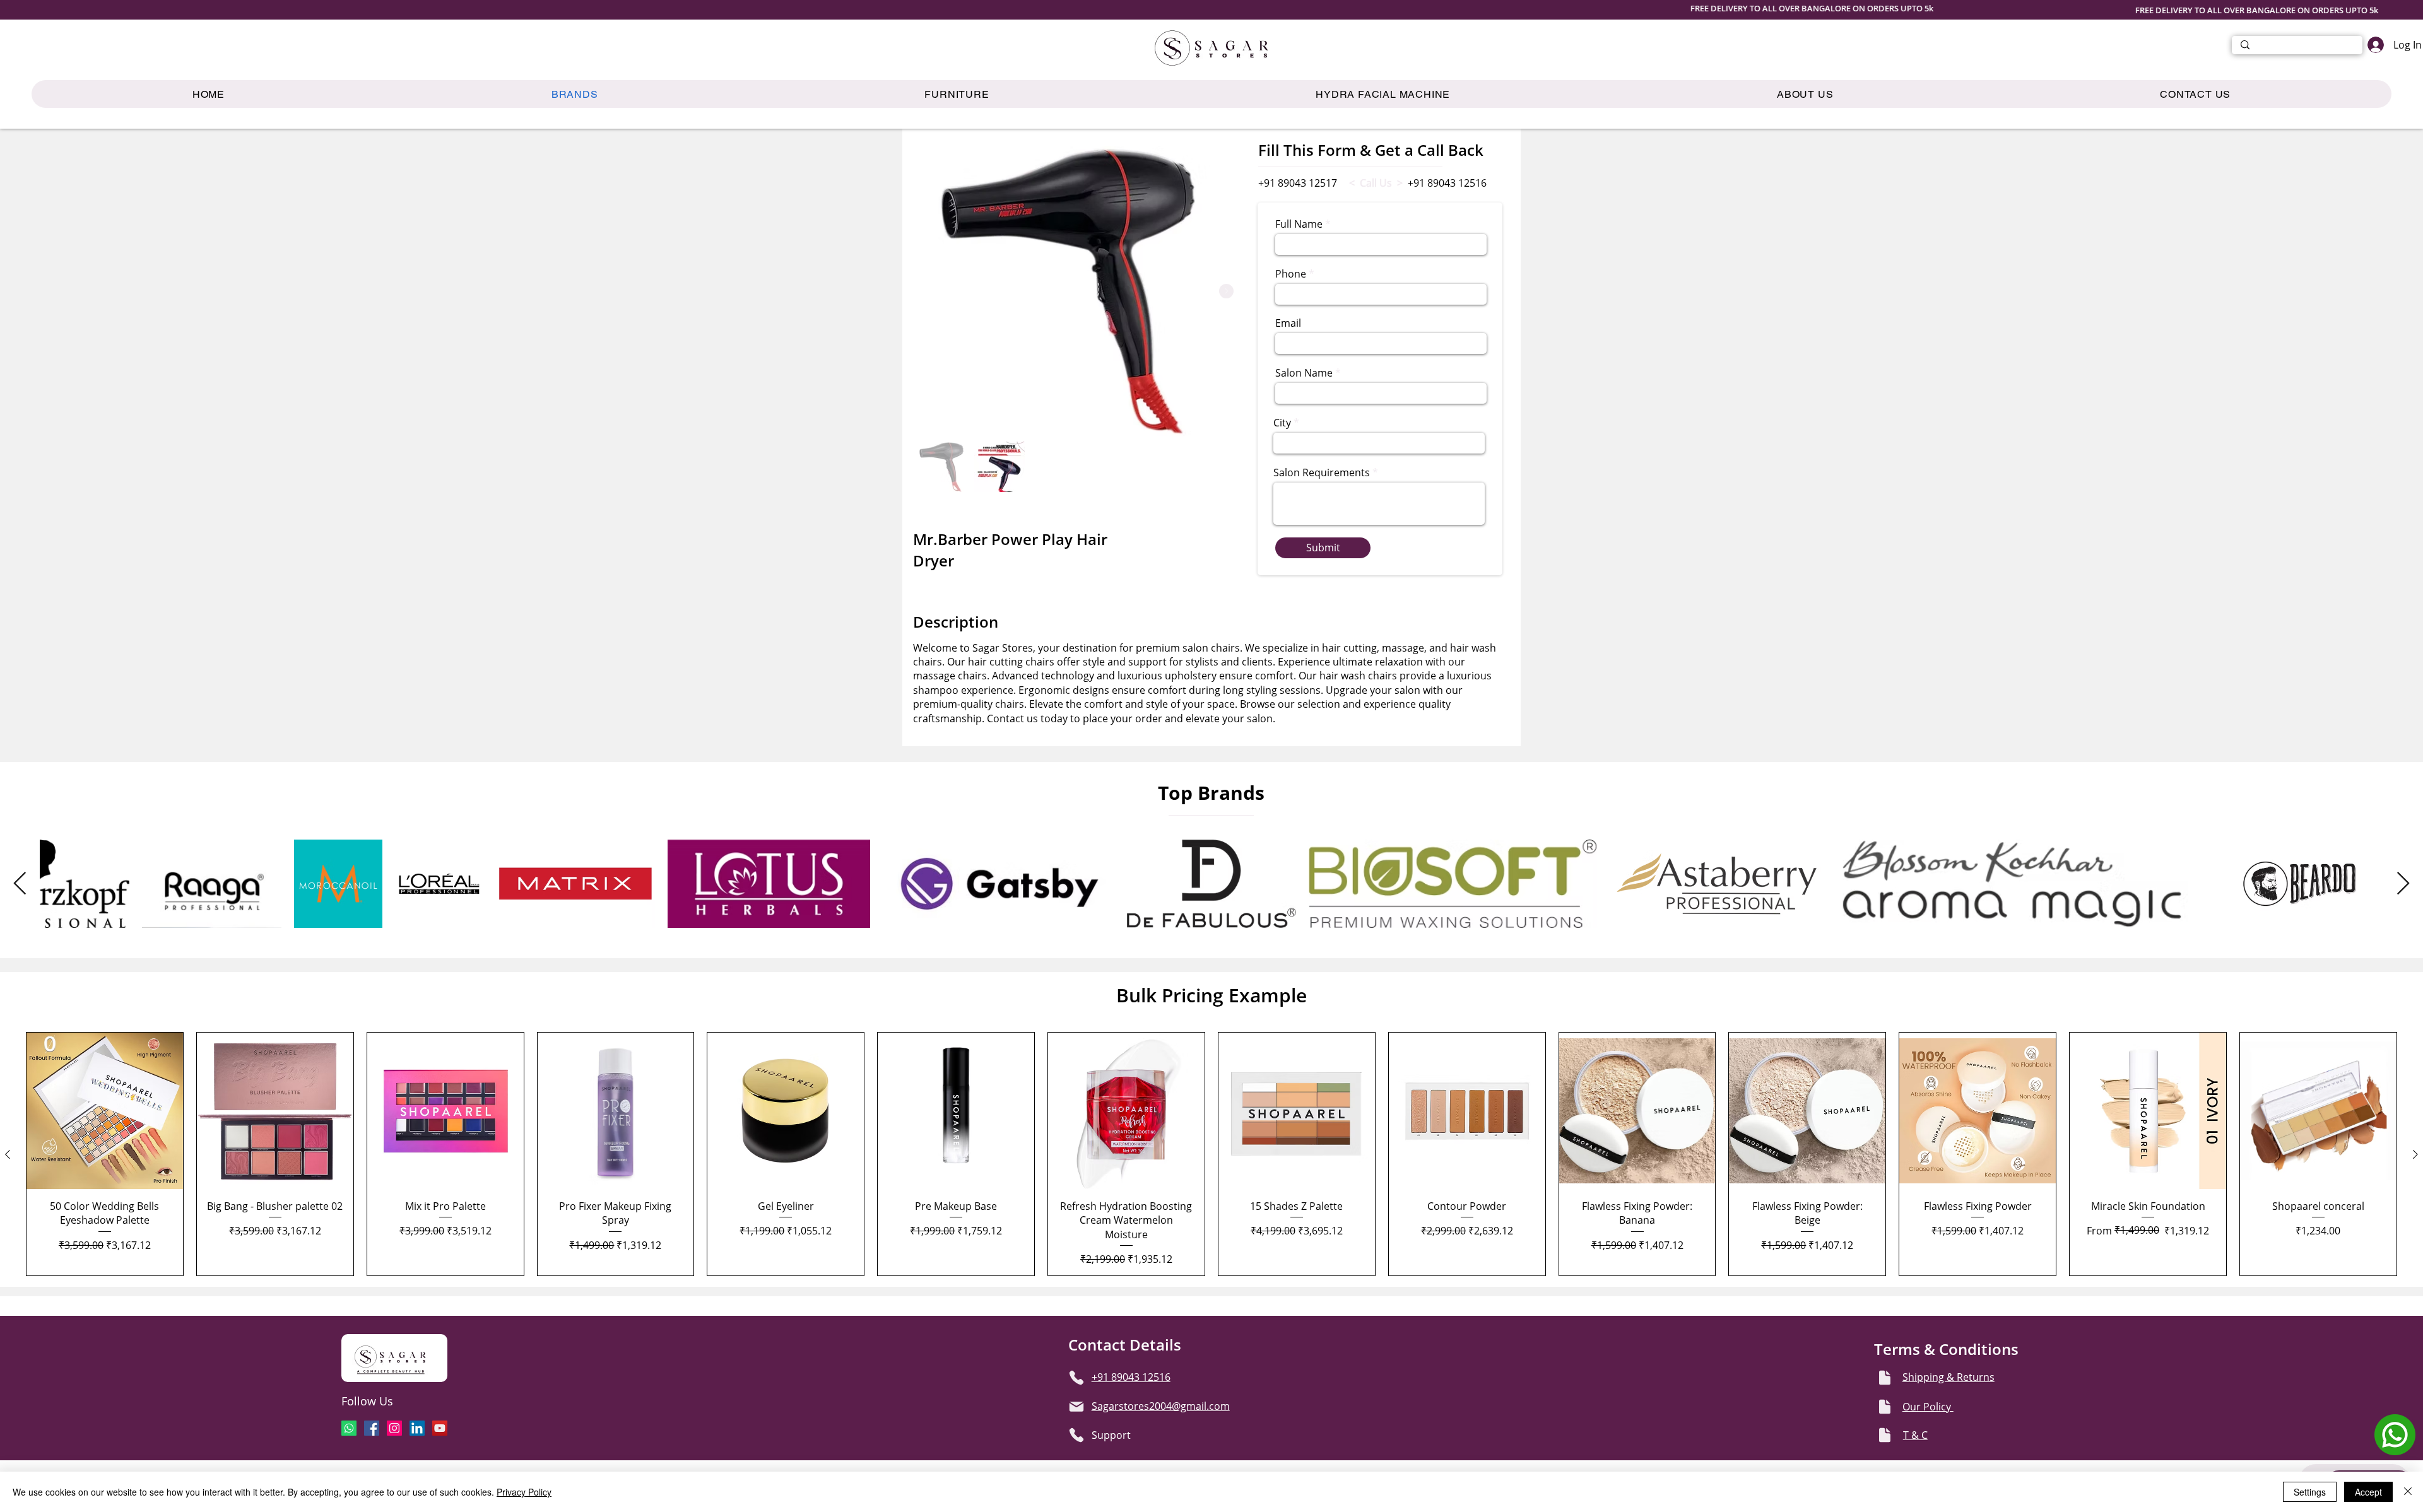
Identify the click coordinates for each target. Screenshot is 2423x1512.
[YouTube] (440, 1428)
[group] (1211, 1154)
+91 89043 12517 (1298, 183)
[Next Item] (1226, 291)
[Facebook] (372, 1428)
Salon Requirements (1322, 472)
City (1282, 423)
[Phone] (1076, 1378)
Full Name (1299, 224)
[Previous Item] (20, 884)
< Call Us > (1376, 183)
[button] (957, 94)
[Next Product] (2415, 1154)
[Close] (2408, 1492)
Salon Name (1304, 373)
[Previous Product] (8, 1154)
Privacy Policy (524, 1492)
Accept (2368, 1492)
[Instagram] (394, 1428)
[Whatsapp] (349, 1428)
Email (1288, 323)
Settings (2310, 1492)
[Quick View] (105, 1111)
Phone (1291, 274)
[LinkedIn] (417, 1428)
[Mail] (1076, 1407)
